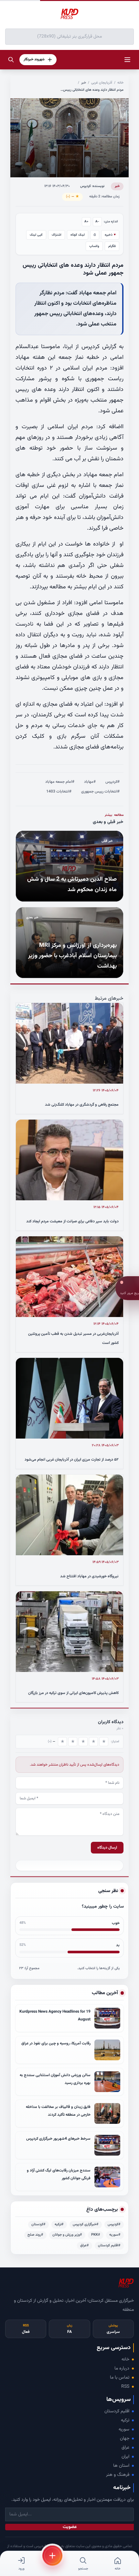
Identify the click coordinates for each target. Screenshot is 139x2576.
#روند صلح (35, 2235)
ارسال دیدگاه (107, 1848)
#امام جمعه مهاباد (60, 782)
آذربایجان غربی (102, 83)
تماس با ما (120, 2378)
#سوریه (115, 2235)
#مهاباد (90, 782)
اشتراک (57, 235)
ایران (125, 2457)
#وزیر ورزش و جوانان (67, 2235)
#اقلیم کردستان (109, 2246)
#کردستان (38, 2224)
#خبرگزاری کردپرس (86, 2224)
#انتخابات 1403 (59, 792)
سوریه (124, 2429)
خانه (120, 83)
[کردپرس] (69, 14)
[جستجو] (11, 60)
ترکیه (125, 2420)
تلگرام (112, 246)
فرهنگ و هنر (118, 2475)
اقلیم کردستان (117, 2411)
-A (97, 222)
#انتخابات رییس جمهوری (100, 792)
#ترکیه (59, 2224)
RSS (125, 2387)
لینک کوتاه (78, 235)
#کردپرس (112, 782)
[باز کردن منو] (127, 60)
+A (86, 222)
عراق (125, 2448)
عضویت (70, 2527)
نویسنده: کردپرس (92, 186)
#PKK (96, 2235)
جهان (125, 2439)
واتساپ (94, 246)
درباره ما (122, 2369)
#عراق (85, 2246)
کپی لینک (36, 235)
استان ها (121, 2466)
